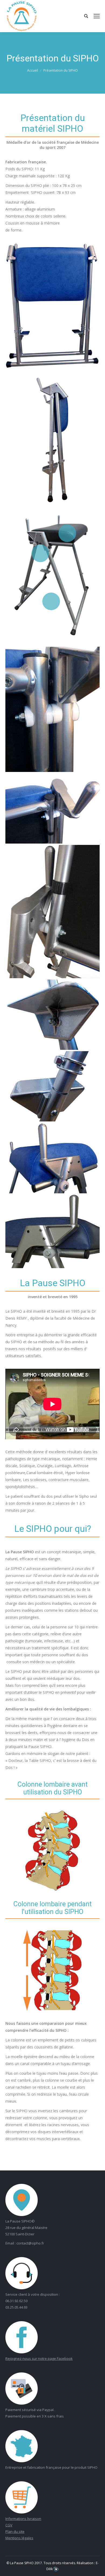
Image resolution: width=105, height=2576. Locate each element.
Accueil (33, 70)
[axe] (52, 709)
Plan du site (15, 2531)
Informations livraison (23, 2519)
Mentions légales (19, 2538)
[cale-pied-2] (52, 1086)
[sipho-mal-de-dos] (52, 1231)
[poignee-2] (52, 911)
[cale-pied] (52, 1015)
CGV (9, 2525)
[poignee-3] (52, 1158)
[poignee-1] (52, 809)
